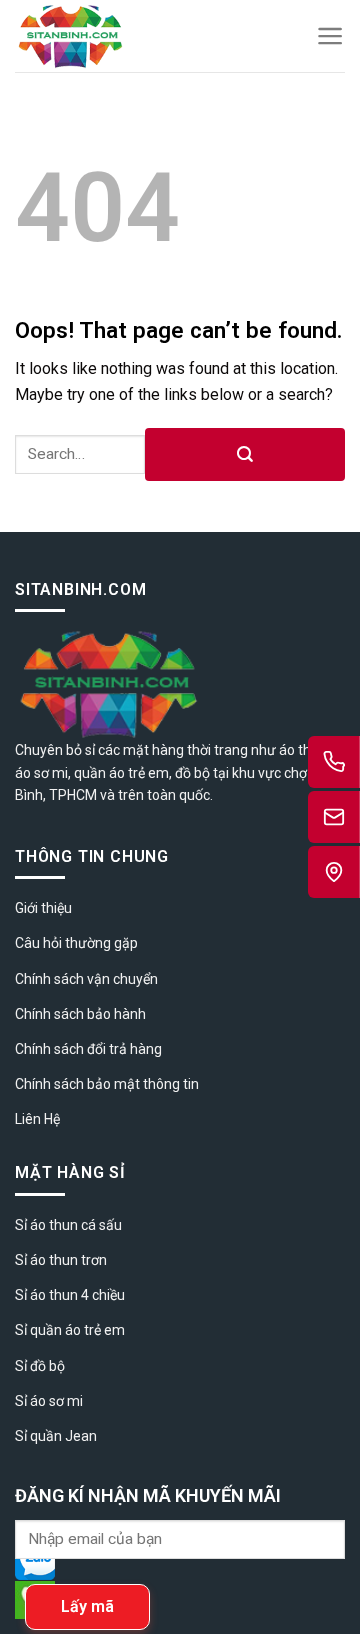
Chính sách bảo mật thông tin (107, 1084)
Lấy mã (87, 1606)
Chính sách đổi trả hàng (88, 1049)
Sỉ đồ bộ (40, 1366)
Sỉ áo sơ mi (49, 1401)
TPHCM (73, 795)
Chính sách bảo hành (80, 1014)
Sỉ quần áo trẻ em (70, 1330)
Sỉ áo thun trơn (61, 1260)
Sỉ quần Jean (56, 1436)
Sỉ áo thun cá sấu (68, 1225)
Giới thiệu (43, 908)
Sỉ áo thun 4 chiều (70, 1295)
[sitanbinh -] (124, 36)
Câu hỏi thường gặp (76, 943)
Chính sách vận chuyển (86, 979)
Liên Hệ (37, 1119)
